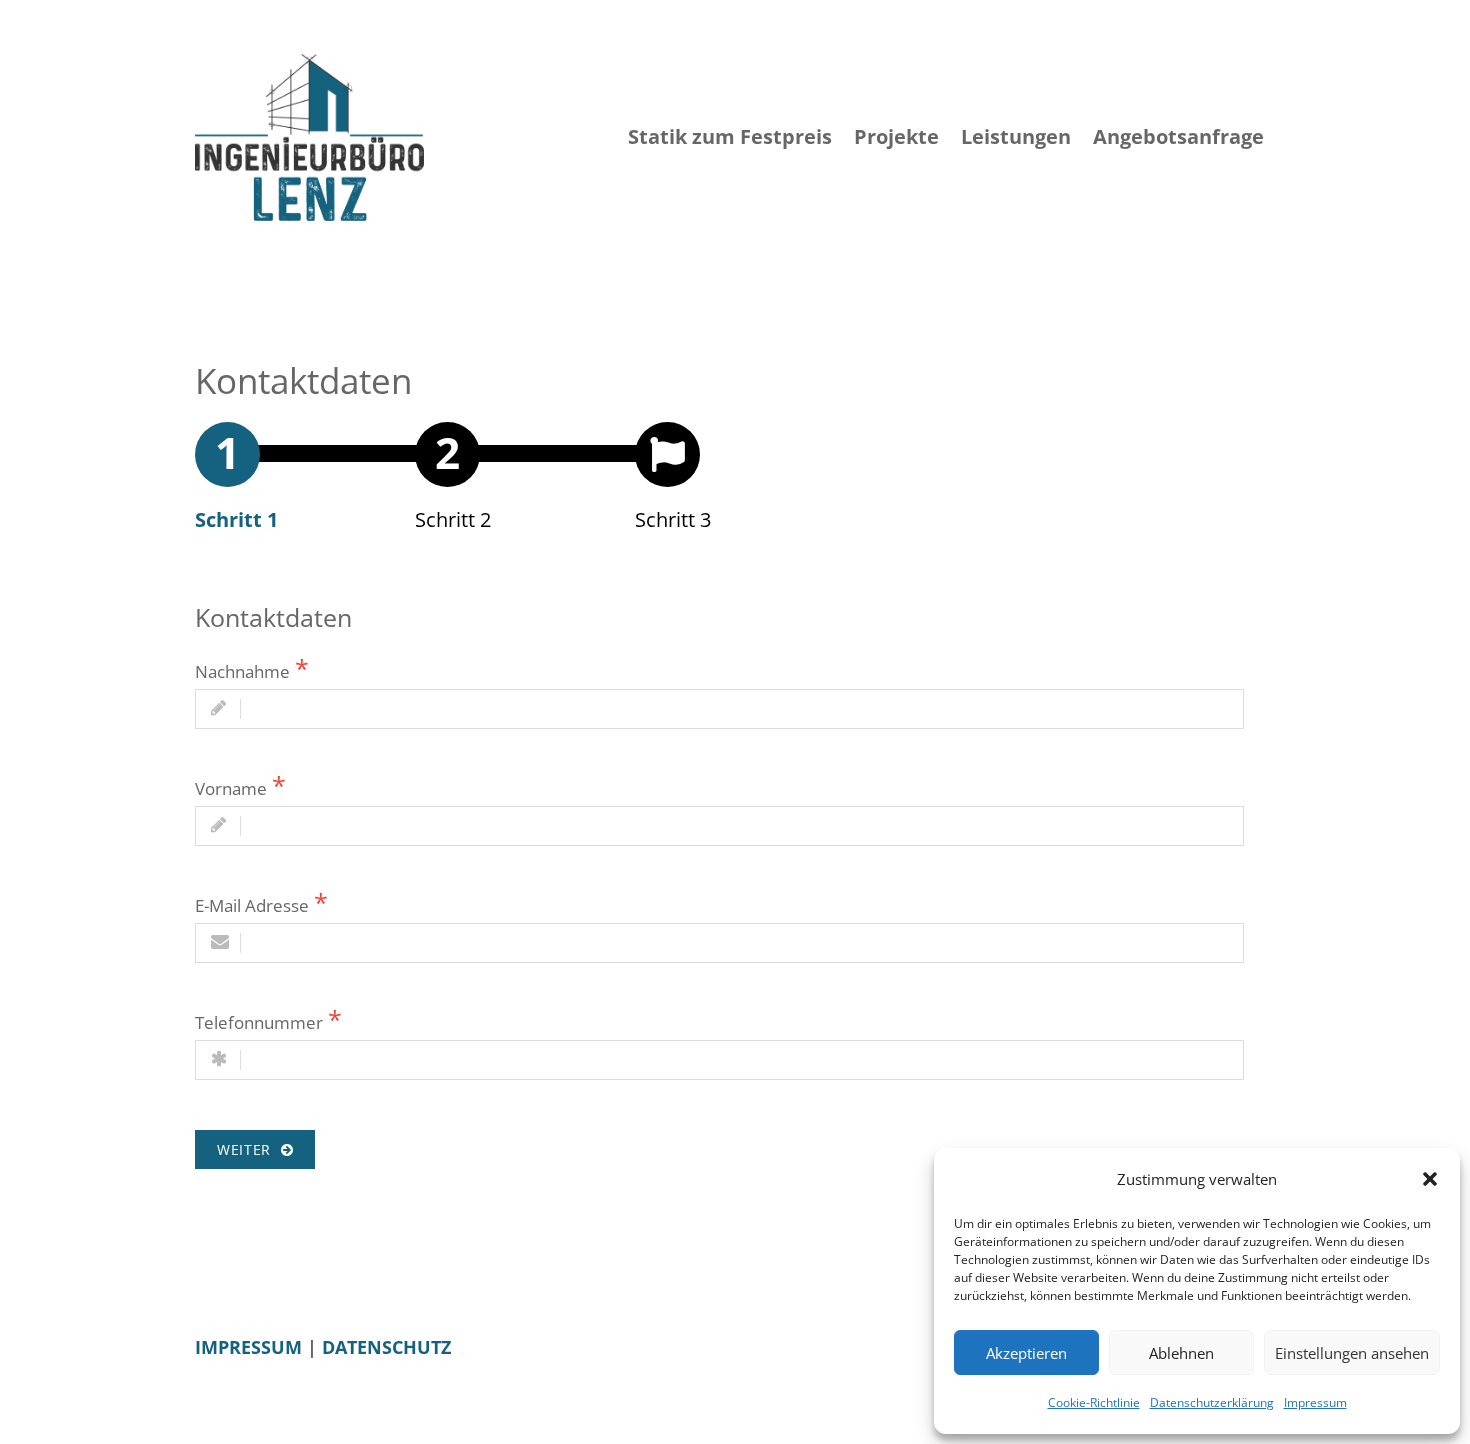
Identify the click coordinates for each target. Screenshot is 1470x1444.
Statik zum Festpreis (730, 136)
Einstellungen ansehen (1352, 1353)
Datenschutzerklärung (1212, 1402)
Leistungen (1016, 136)
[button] (1430, 1179)
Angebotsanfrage (1178, 136)
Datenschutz (386, 1347)
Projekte (896, 136)
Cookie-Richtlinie (1094, 1402)
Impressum (1315, 1402)
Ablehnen (1181, 1353)
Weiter (249, 1149)
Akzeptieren (1026, 1353)
